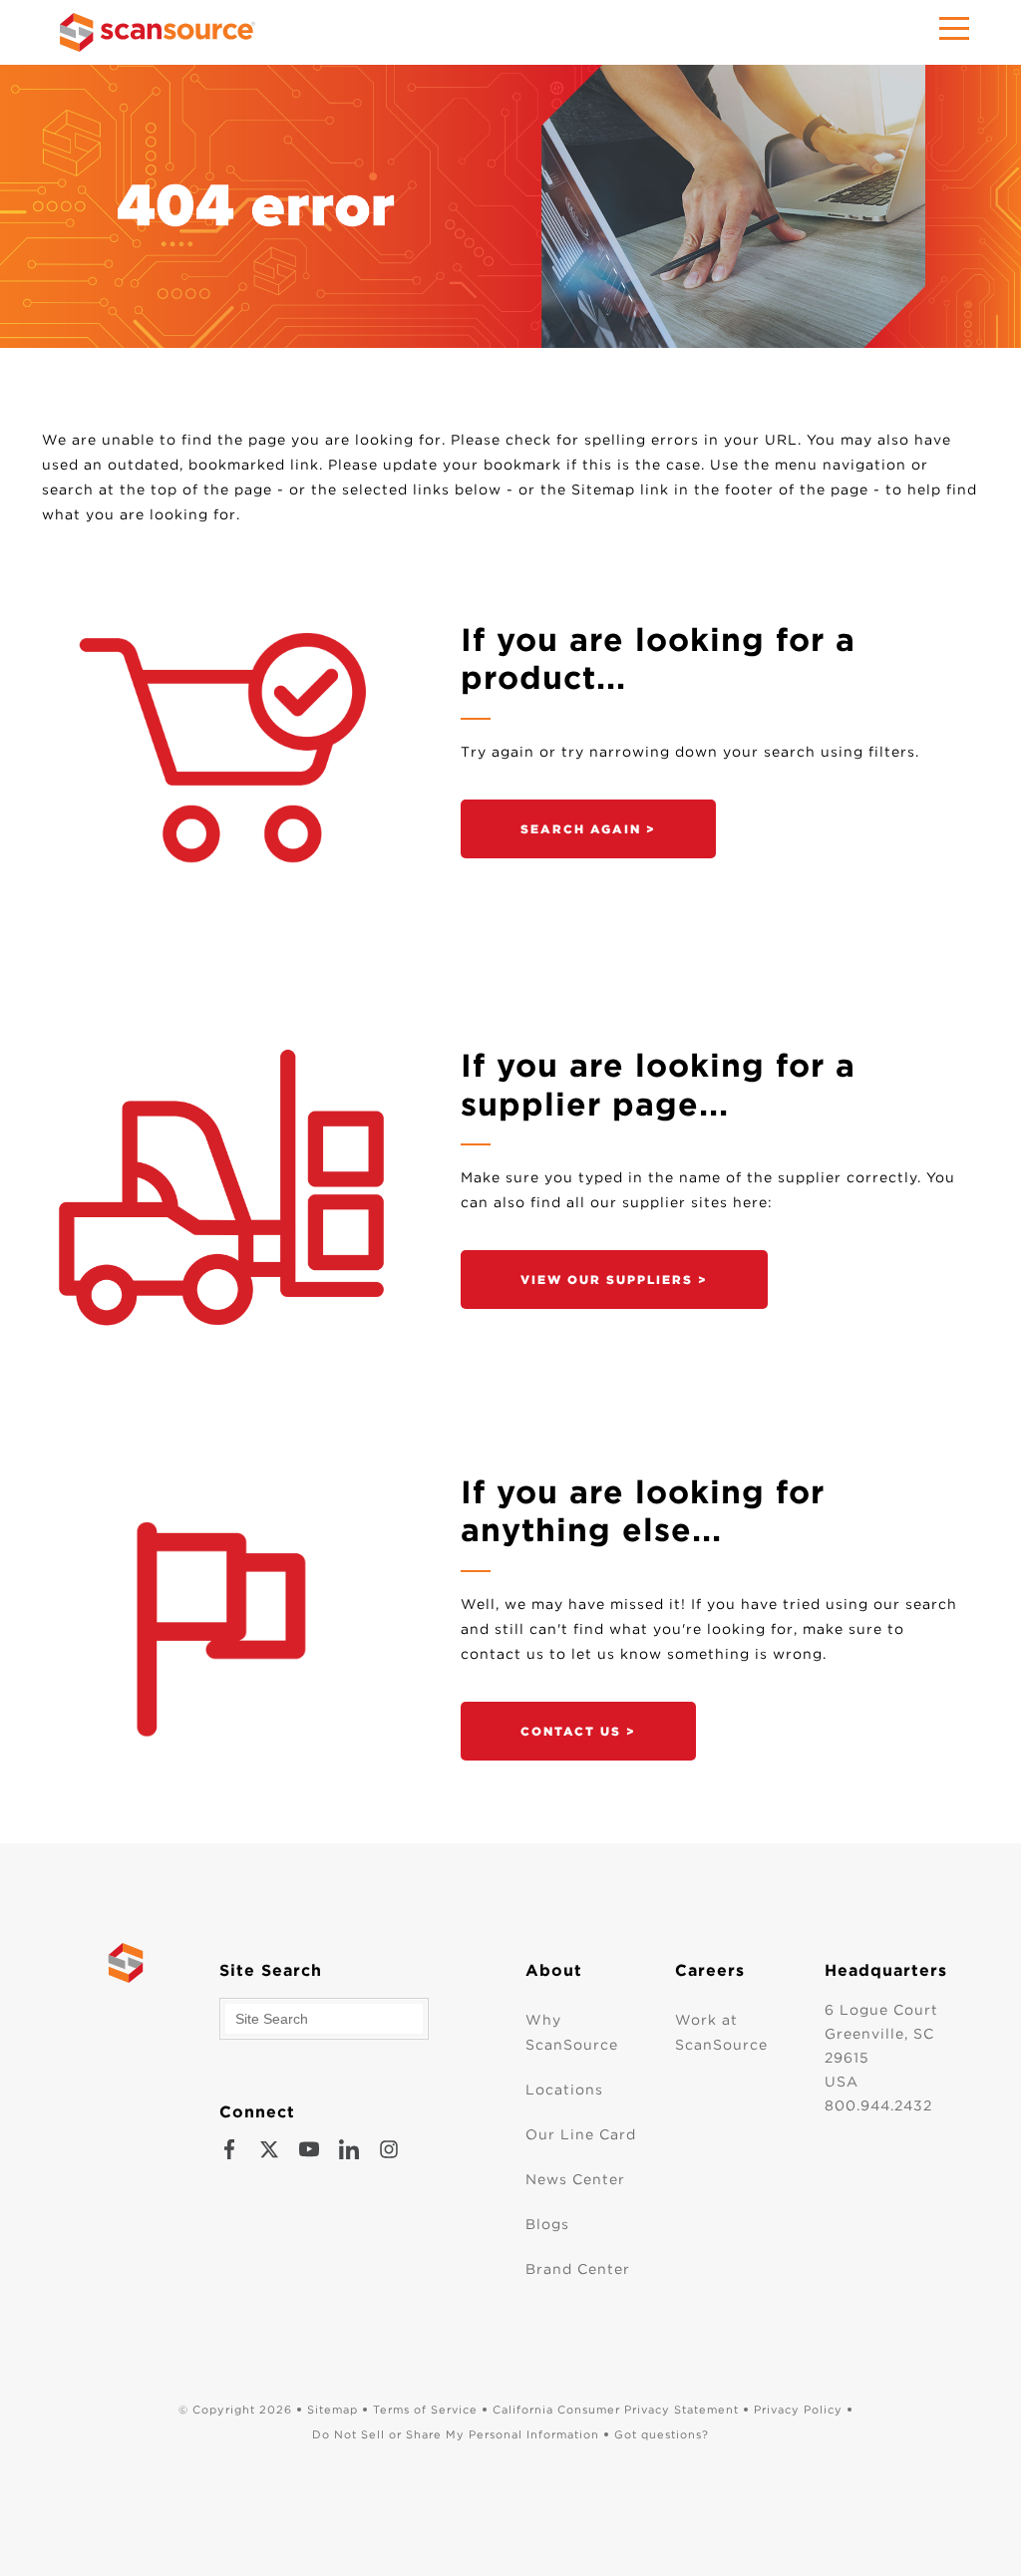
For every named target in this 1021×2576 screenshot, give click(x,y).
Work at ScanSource (721, 2032)
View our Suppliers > (614, 1280)
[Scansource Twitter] (269, 2149)
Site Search (271, 1970)
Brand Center (578, 2269)
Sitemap (333, 2410)
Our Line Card (581, 2134)
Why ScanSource (572, 2032)
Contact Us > (578, 1731)
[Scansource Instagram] (389, 2149)
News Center (575, 2179)
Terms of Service (425, 2410)
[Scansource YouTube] (309, 2149)
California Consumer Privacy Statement (616, 2410)
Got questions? (662, 2434)
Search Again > (588, 829)
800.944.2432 (878, 2105)
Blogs (547, 2224)
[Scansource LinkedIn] (349, 2149)
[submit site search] (433, 2019)
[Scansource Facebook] (229, 2149)
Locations (564, 2090)
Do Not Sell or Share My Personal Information (456, 2434)
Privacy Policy (798, 2410)
